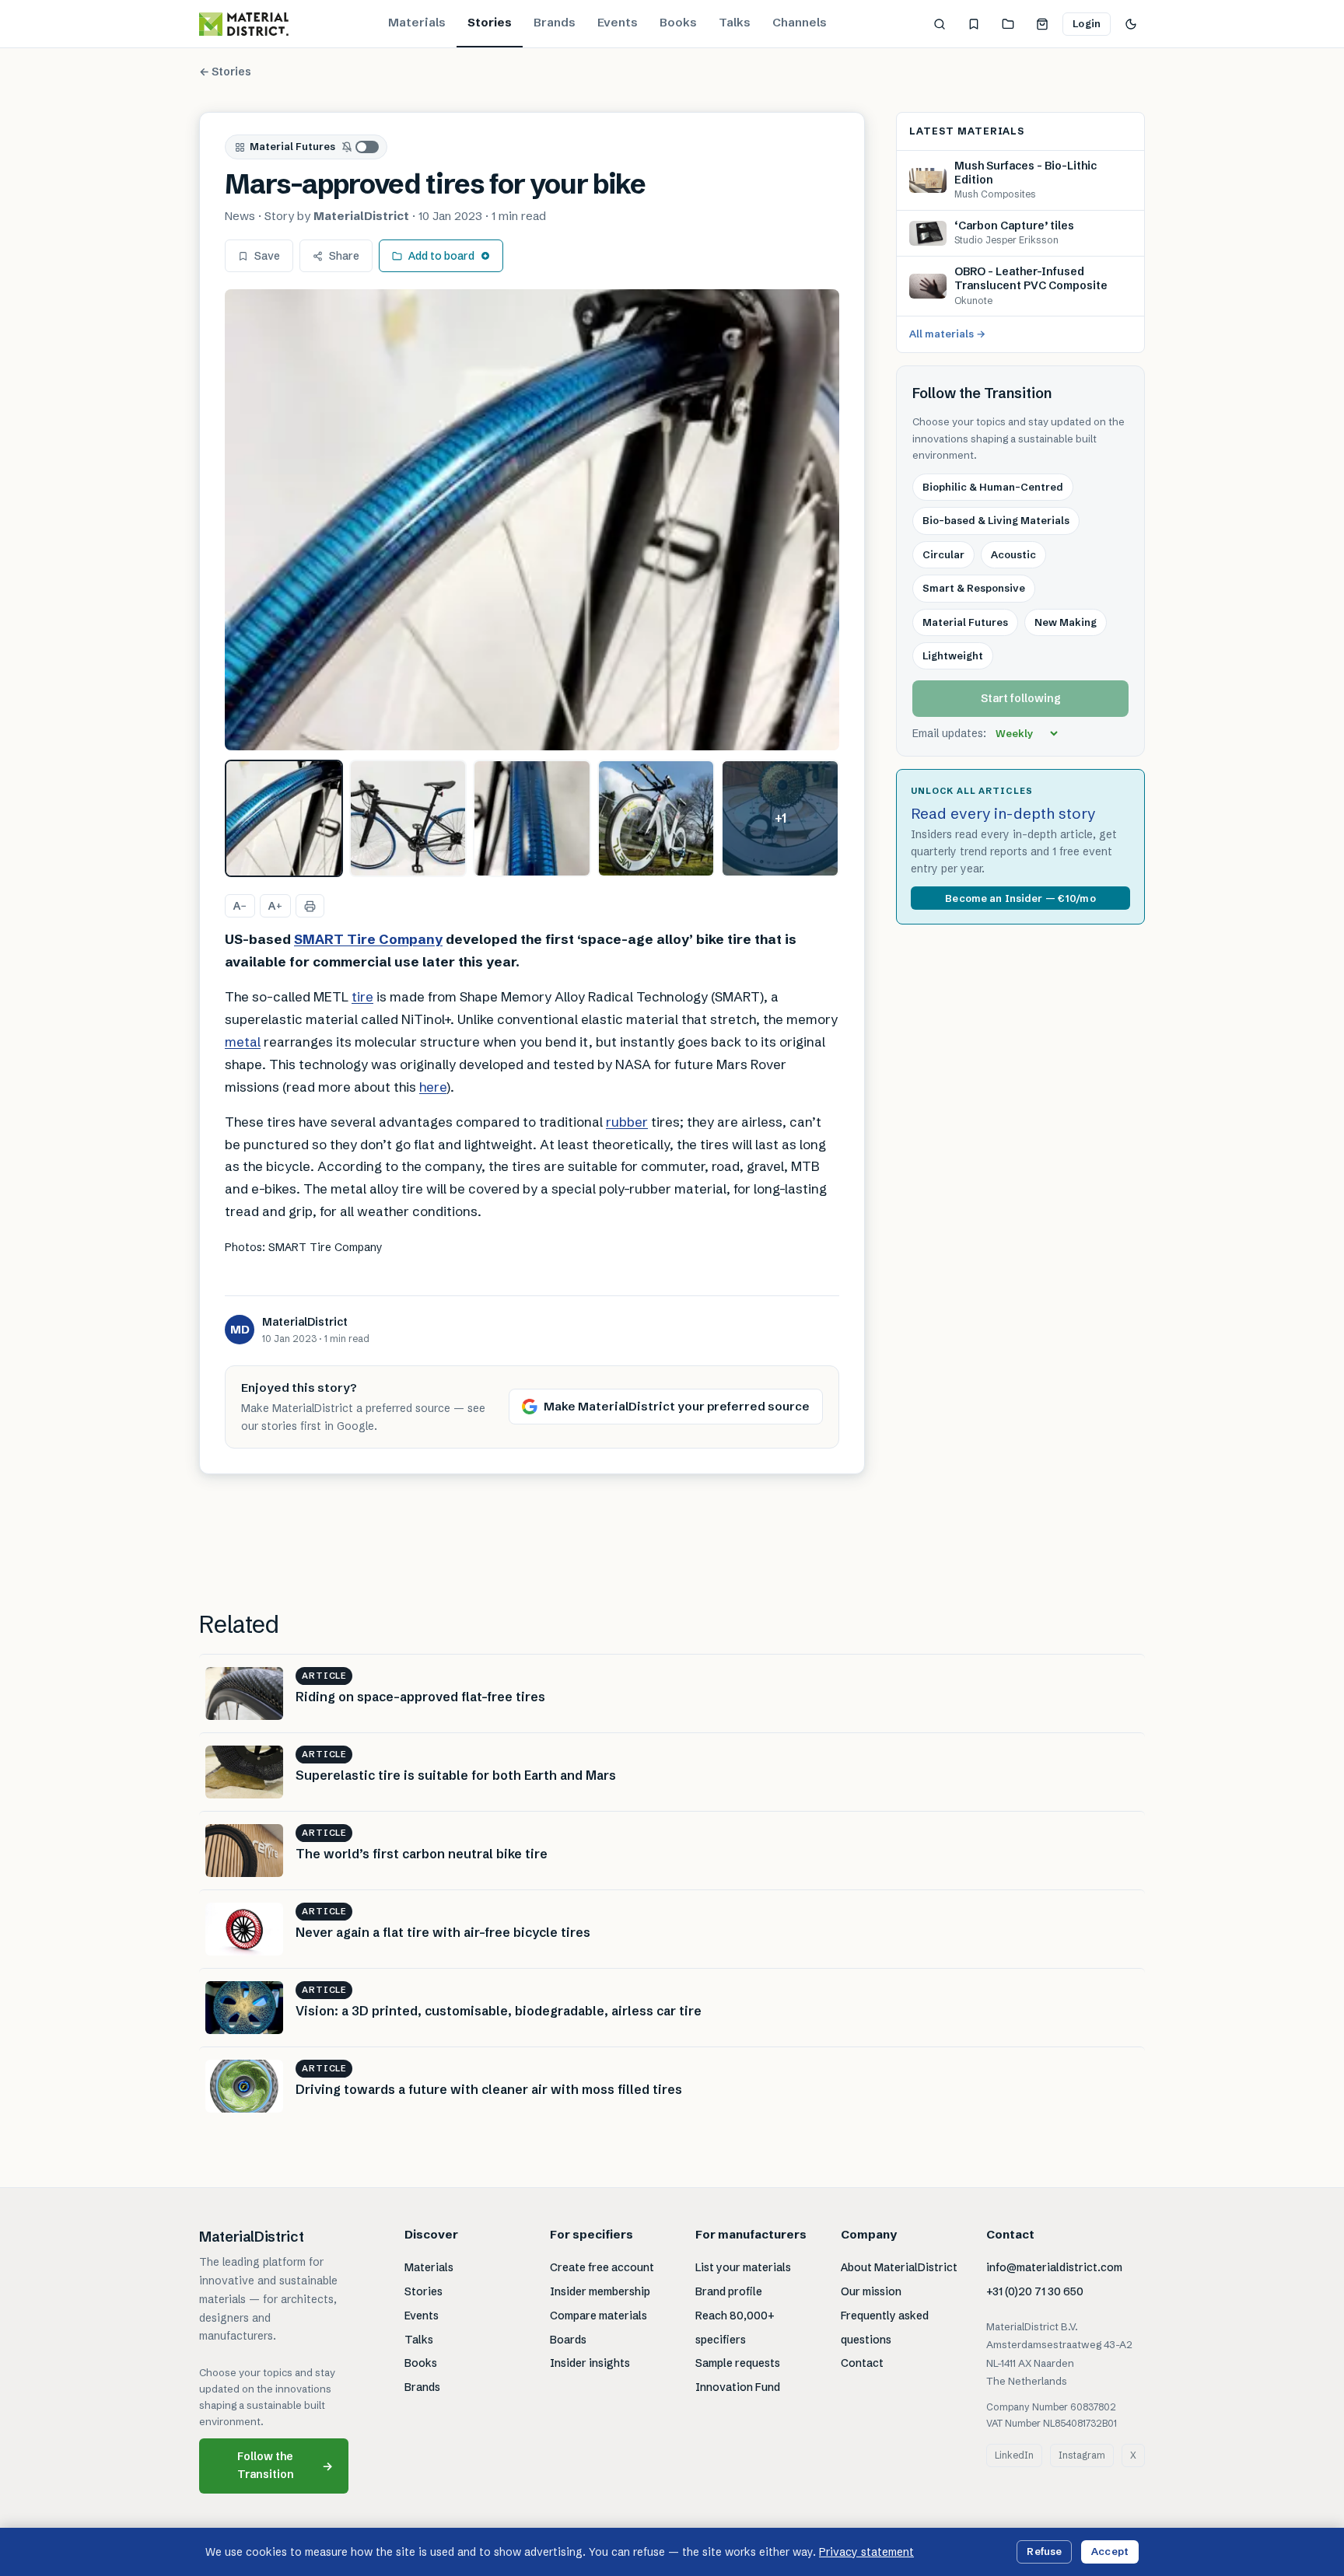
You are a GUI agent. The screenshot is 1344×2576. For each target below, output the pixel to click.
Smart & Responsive (974, 588)
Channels (800, 22)
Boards (568, 2340)
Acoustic (1013, 554)
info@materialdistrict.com (1054, 2267)
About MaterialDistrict (899, 2267)
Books (678, 22)
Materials (417, 22)
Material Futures (292, 146)
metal (243, 1042)
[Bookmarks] (974, 24)
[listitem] (284, 819)
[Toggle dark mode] (1131, 24)
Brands (555, 22)
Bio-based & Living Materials (996, 520)
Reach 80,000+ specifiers (735, 2328)
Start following (1021, 699)
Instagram (1082, 2455)
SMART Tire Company (368, 939)
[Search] (940, 24)
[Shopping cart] (1042, 24)
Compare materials (598, 2316)
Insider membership (600, 2291)
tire (362, 996)
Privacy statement (866, 2552)
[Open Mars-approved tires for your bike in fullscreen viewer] (532, 520)
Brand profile (729, 2291)
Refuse (1044, 2551)
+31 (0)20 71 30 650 (1035, 2291)
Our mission (871, 2291)
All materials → (947, 334)
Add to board (441, 256)
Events (618, 22)
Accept (1110, 2551)
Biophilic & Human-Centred (993, 487)
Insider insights (590, 2363)
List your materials (743, 2267)
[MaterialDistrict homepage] (244, 24)
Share (344, 256)
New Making (1066, 622)
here (433, 1087)
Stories (490, 22)
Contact (862, 2363)
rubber (627, 1122)
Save (267, 256)
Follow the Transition (285, 2465)
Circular (943, 554)
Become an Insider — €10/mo (1020, 898)
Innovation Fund (738, 2387)
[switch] (361, 147)
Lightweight (953, 655)
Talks (735, 22)
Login (1087, 23)
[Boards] (1008, 24)
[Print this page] (310, 906)
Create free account (602, 2267)
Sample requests (738, 2363)
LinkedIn (1014, 2455)
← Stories (225, 72)
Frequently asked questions (885, 2328)
